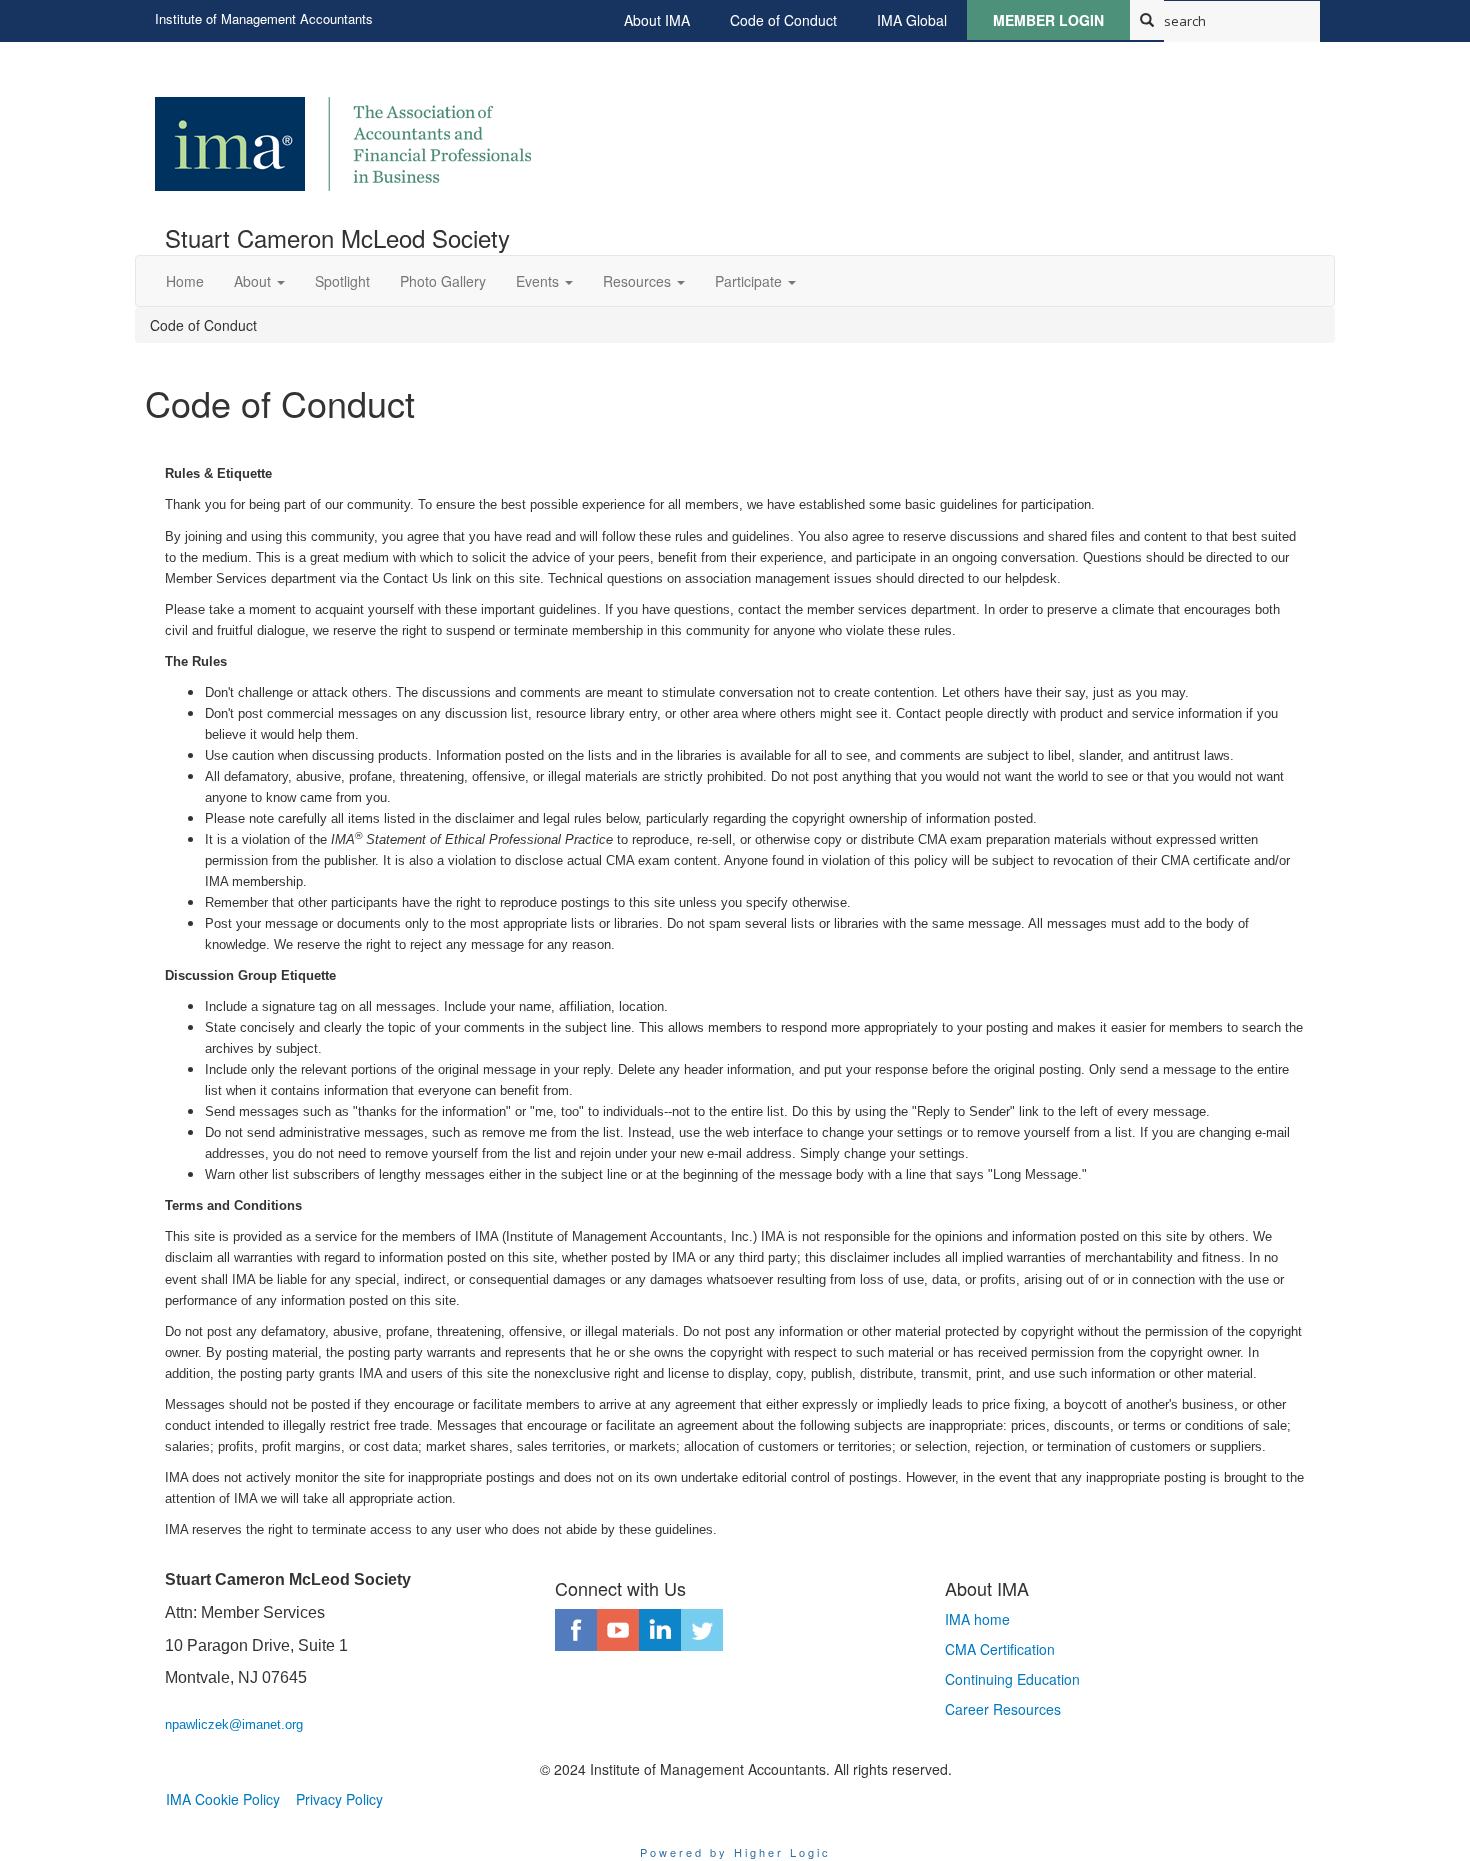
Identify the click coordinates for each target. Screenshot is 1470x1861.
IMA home (977, 1619)
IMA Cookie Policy (223, 1799)
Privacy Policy (339, 1799)
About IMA (657, 20)
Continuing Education (1012, 1679)
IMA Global (912, 20)
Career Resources (1003, 1709)
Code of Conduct (783, 20)
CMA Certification (1000, 1649)
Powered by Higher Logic (735, 1852)
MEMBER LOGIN (1048, 20)
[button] (259, 281)
